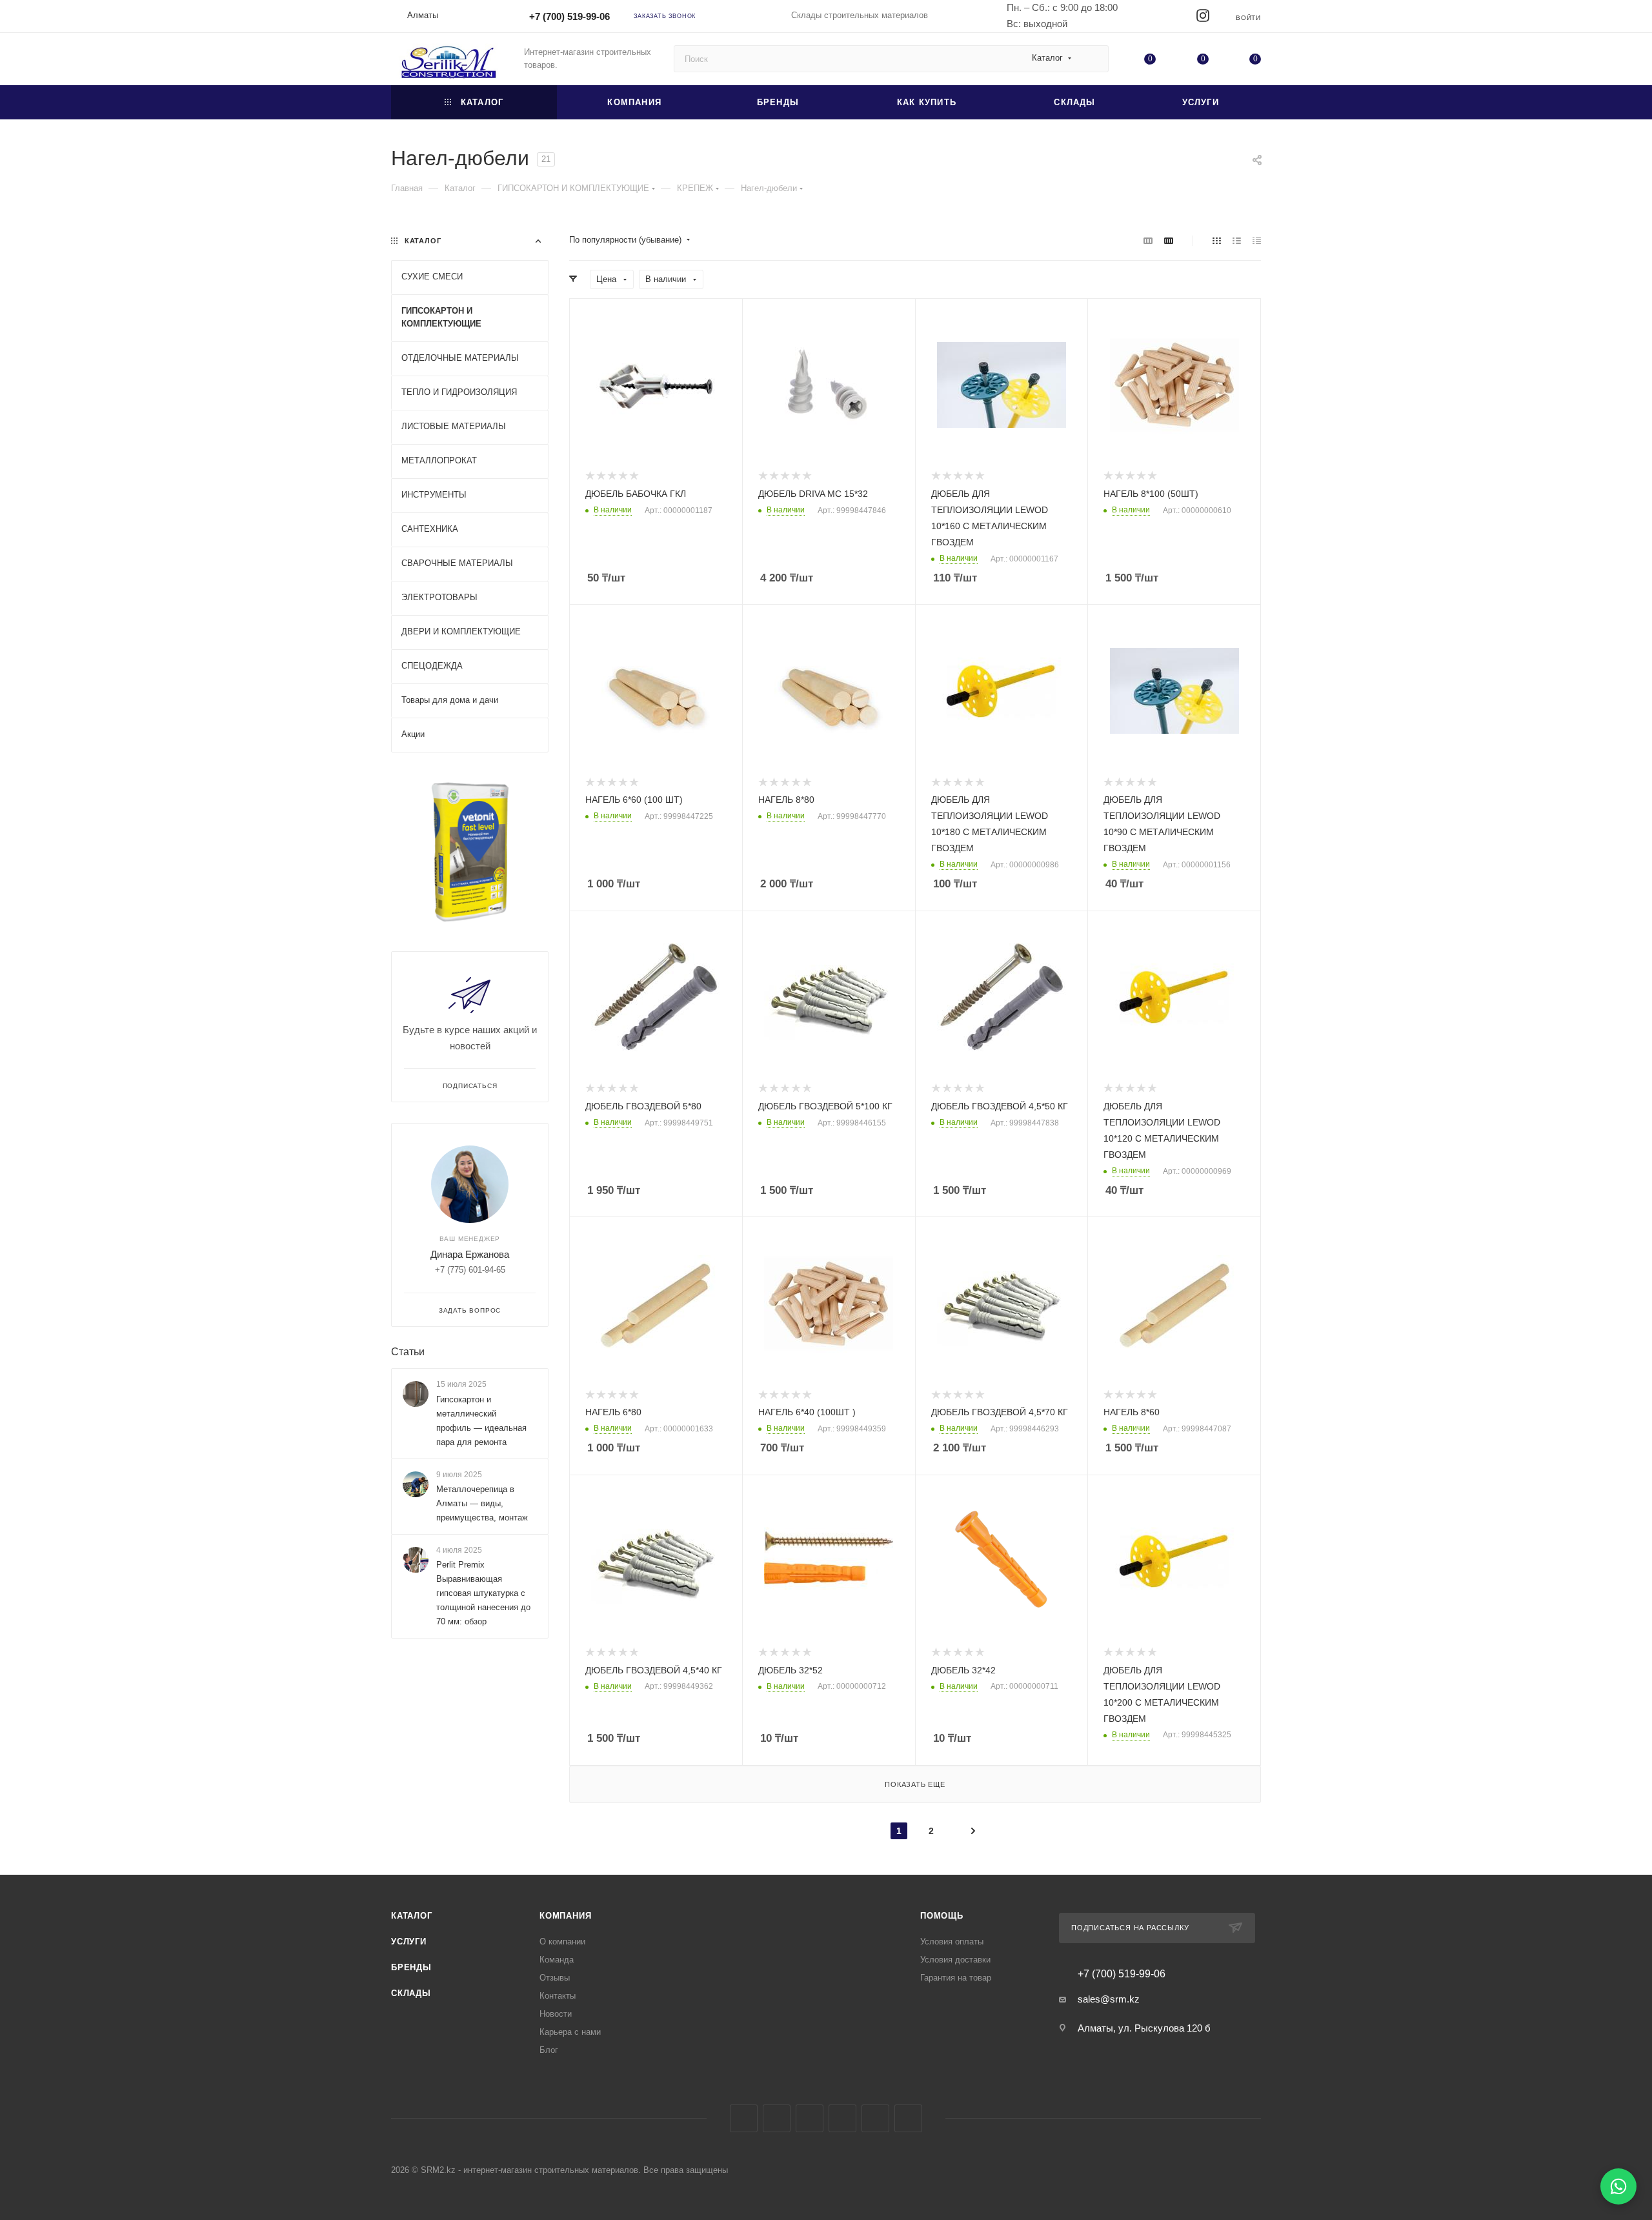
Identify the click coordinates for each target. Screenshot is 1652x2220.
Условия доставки (955, 1960)
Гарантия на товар (956, 1978)
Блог (549, 2050)
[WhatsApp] (1618, 2186)
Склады (411, 1993)
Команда (557, 1960)
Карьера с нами (570, 2032)
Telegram (810, 2118)
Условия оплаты (952, 1942)
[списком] (1237, 240)
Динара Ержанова (470, 1254)
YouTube (842, 2118)
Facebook (744, 2118)
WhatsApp (875, 2118)
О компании (562, 1942)
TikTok (908, 2118)
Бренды (411, 1967)
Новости (556, 2014)
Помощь (942, 1916)
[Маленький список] (1148, 240)
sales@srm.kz (1109, 1999)
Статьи (408, 1352)
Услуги (409, 1942)
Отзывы (555, 1978)
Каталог (412, 1916)
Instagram (777, 2118)
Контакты (558, 1996)
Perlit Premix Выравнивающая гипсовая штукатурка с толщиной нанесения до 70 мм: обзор (483, 1593)
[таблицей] (1257, 240)
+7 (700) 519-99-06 (569, 16)
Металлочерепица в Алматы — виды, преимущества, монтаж (482, 1503)
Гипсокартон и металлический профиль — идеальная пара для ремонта (481, 1421)
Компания (565, 1916)
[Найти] (1093, 59)
